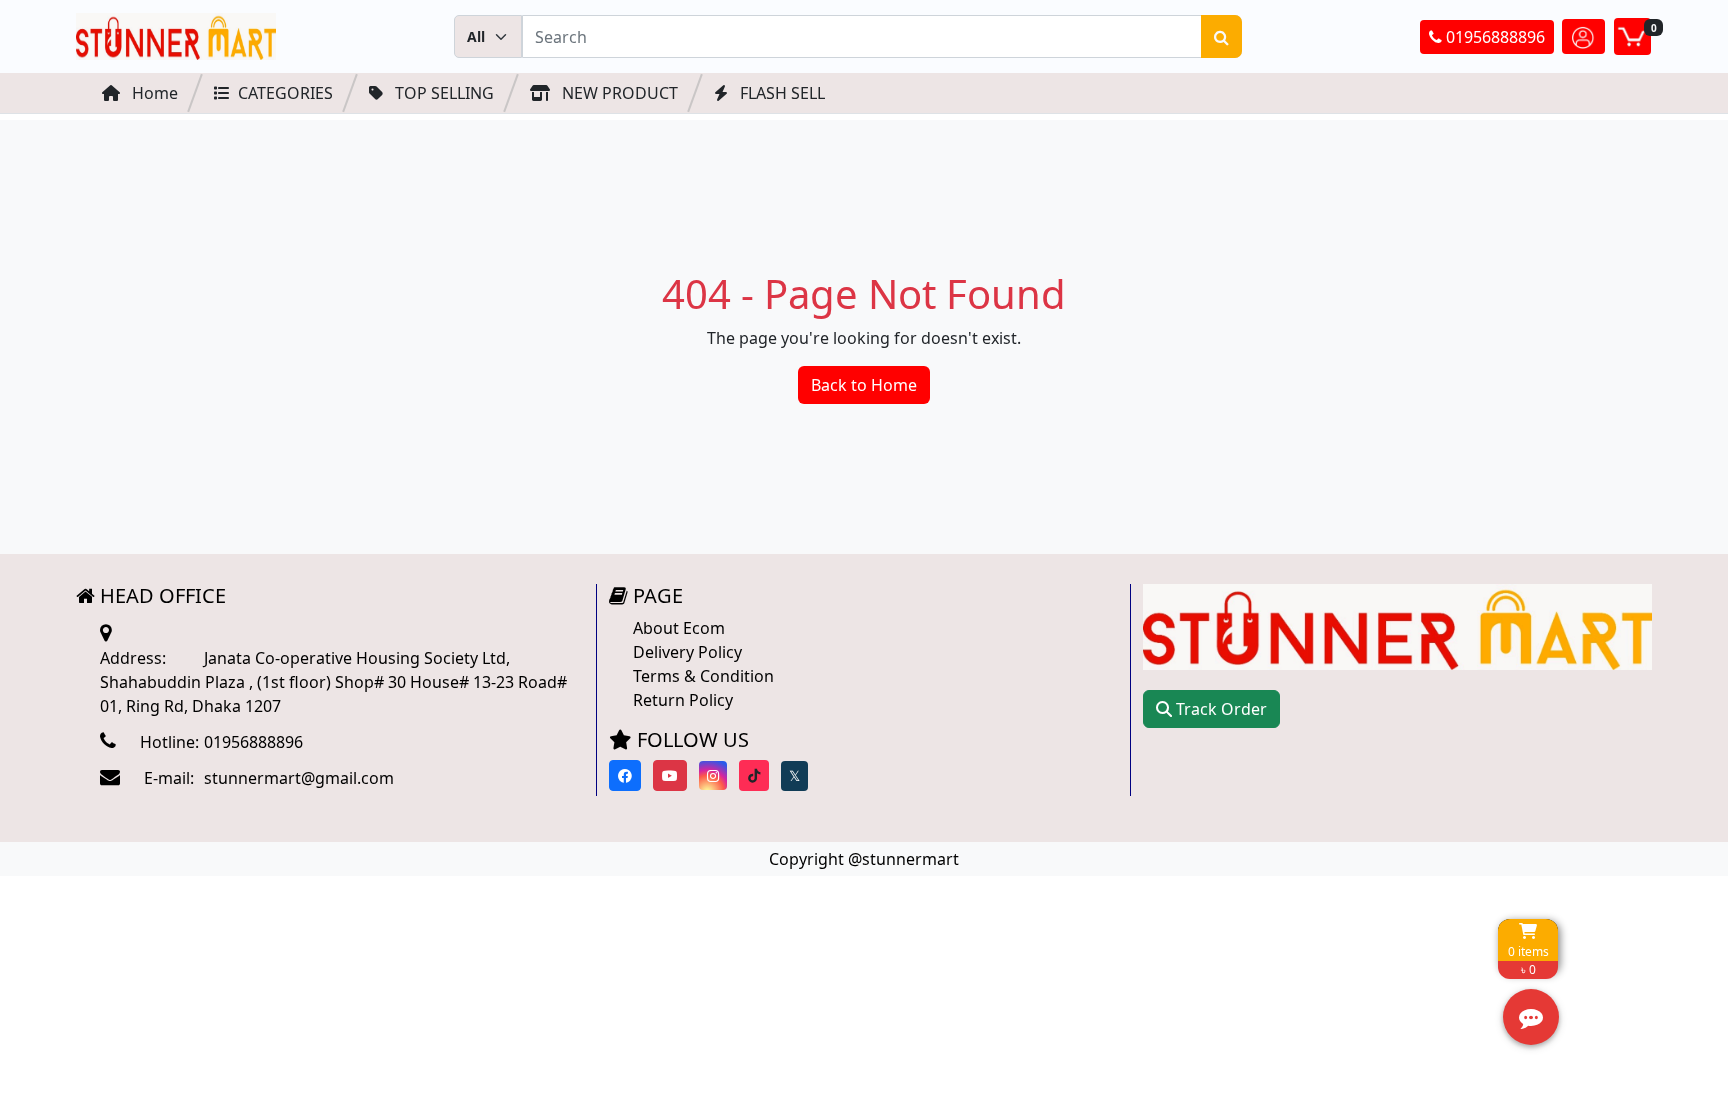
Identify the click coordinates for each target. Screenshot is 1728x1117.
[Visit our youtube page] (670, 775)
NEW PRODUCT (618, 93)
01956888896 (1493, 37)
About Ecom (679, 628)
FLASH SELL (780, 93)
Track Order (1219, 709)
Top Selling (442, 93)
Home (153, 93)
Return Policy (683, 700)
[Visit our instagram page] (713, 775)
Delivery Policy (687, 652)
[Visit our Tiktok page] (754, 775)
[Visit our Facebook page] (625, 775)
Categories (285, 93)
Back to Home (864, 385)
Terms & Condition (703, 676)
